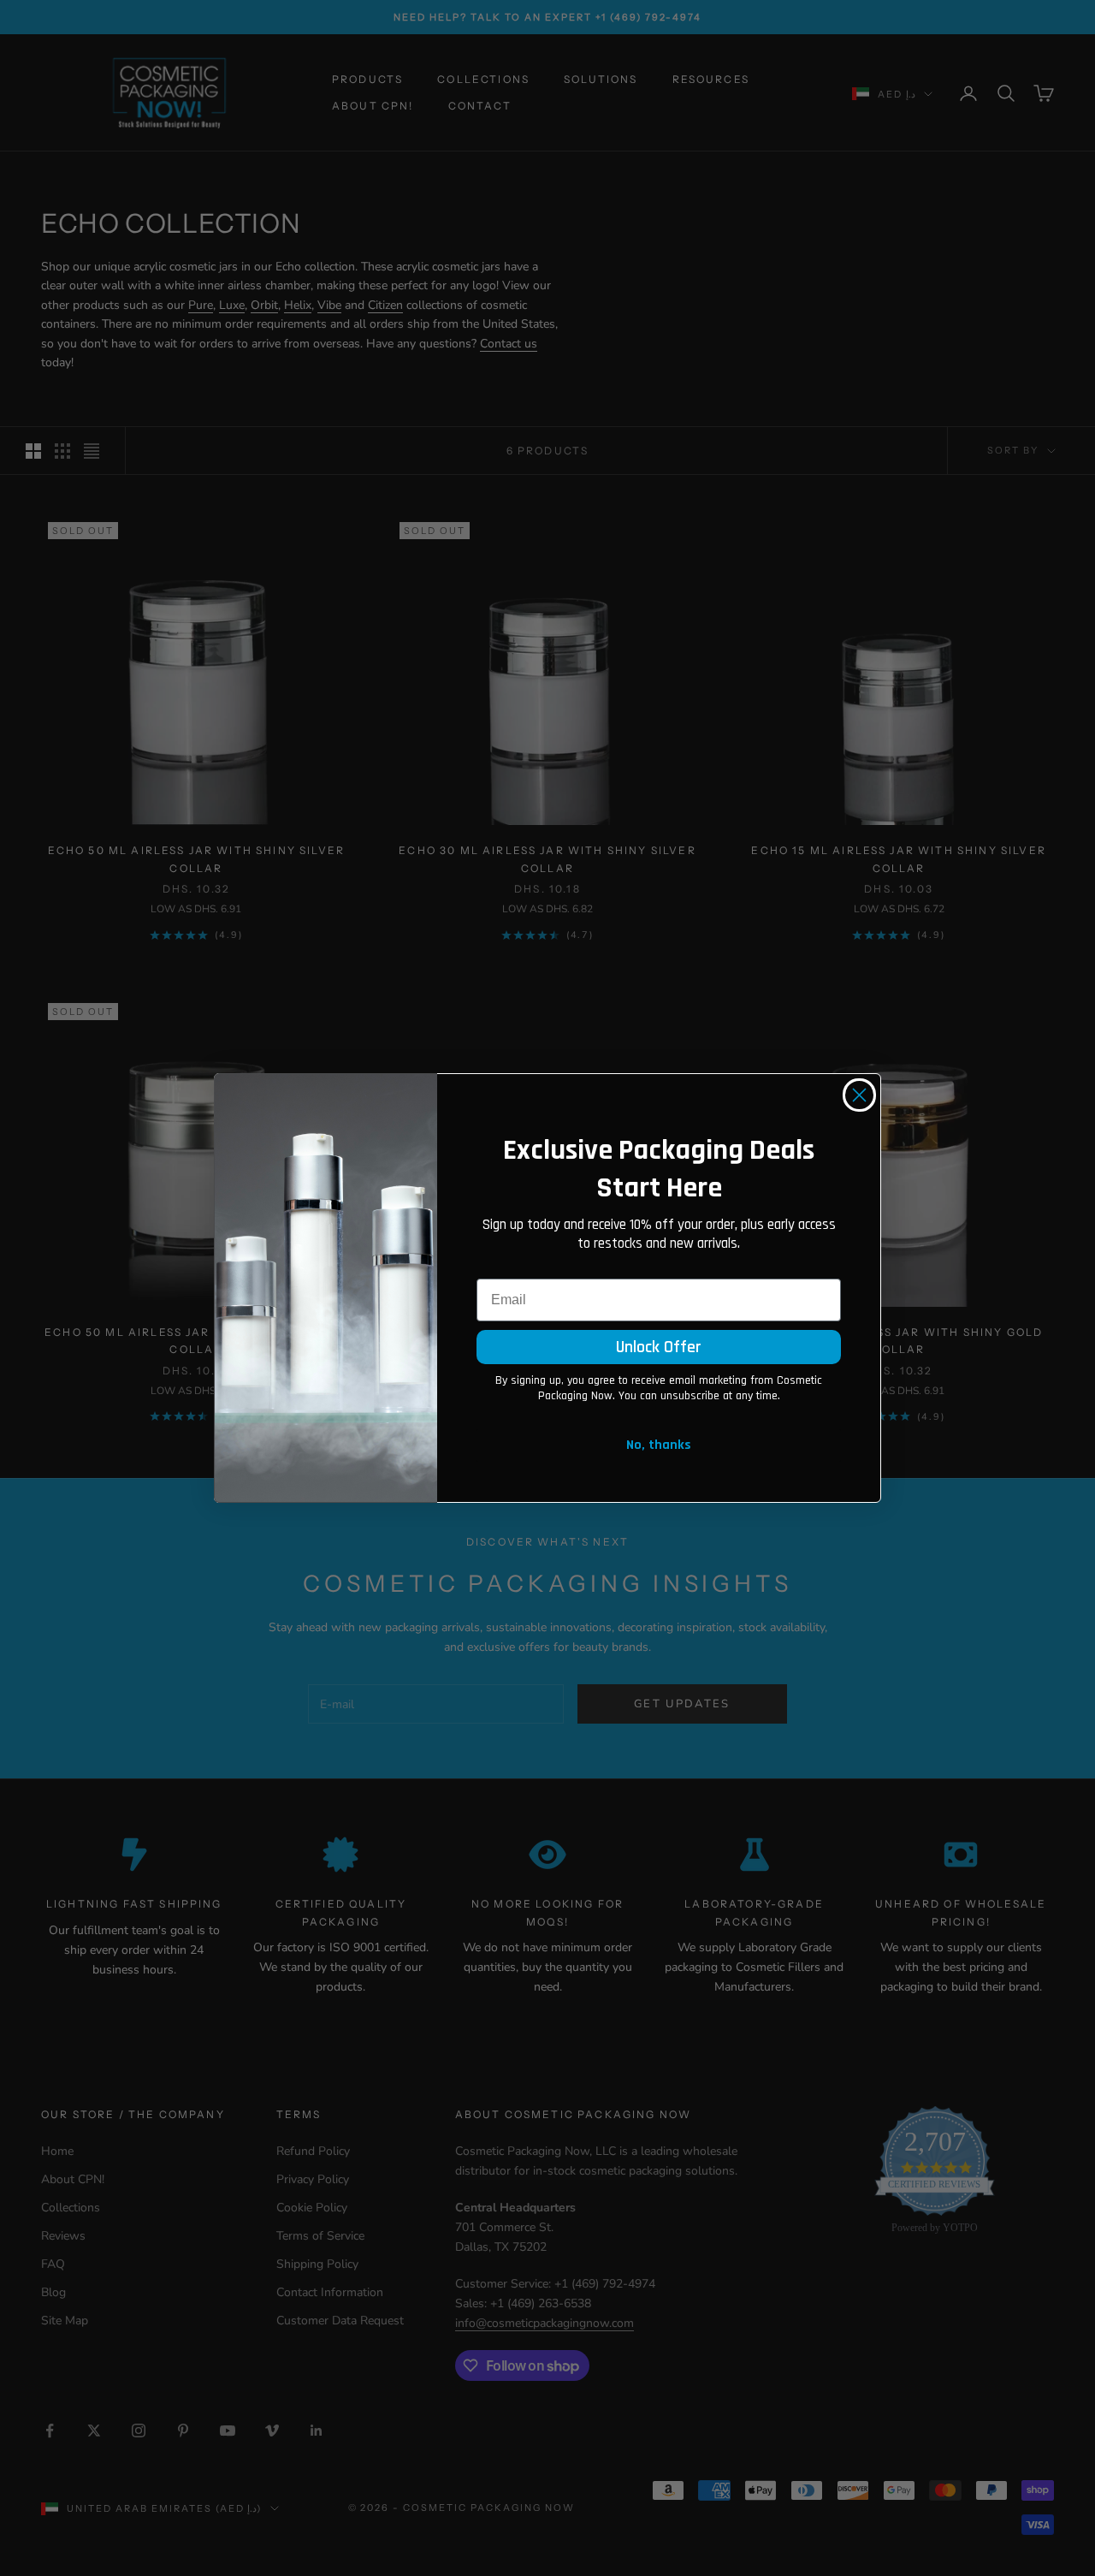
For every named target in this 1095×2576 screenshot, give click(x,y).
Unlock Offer (659, 1347)
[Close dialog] (859, 1095)
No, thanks (659, 1445)
